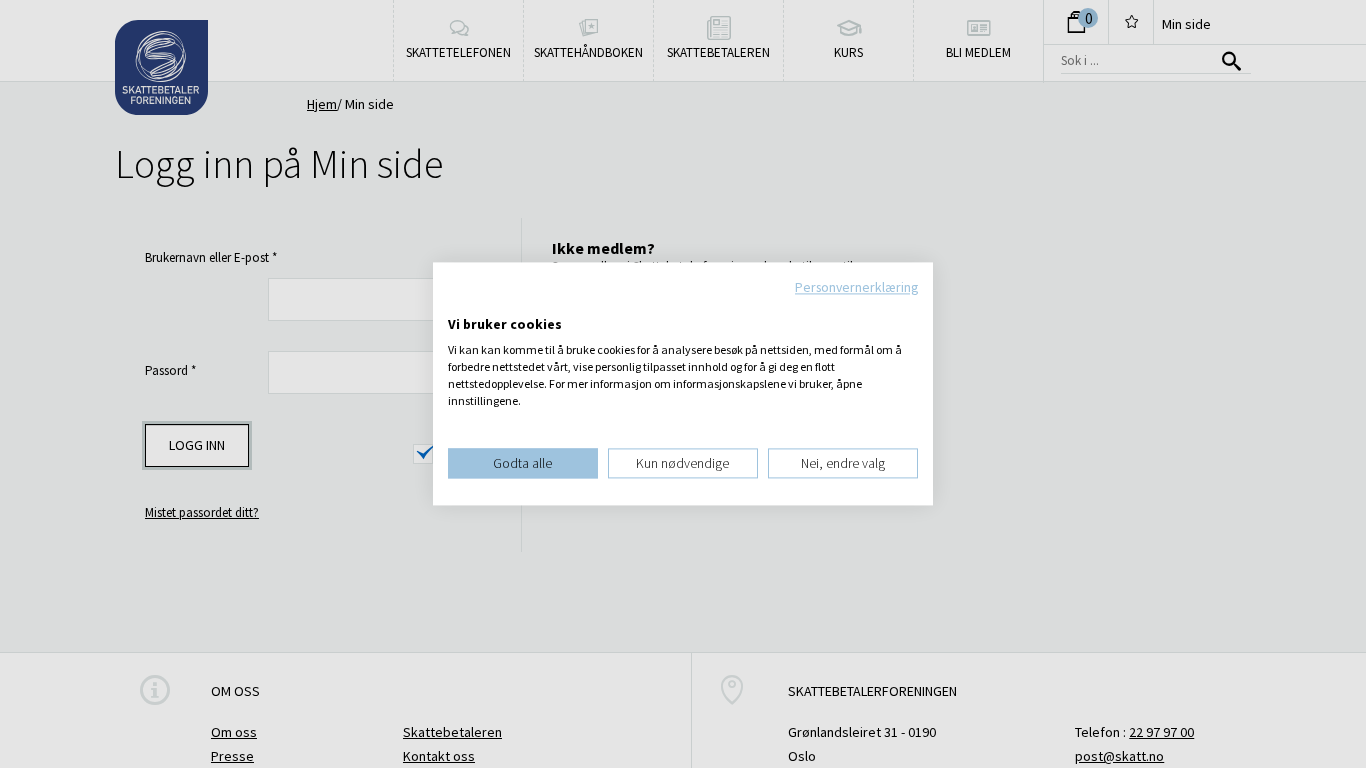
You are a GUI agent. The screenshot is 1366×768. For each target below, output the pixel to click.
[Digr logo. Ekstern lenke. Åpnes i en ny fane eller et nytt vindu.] (461, 304)
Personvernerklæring (856, 287)
